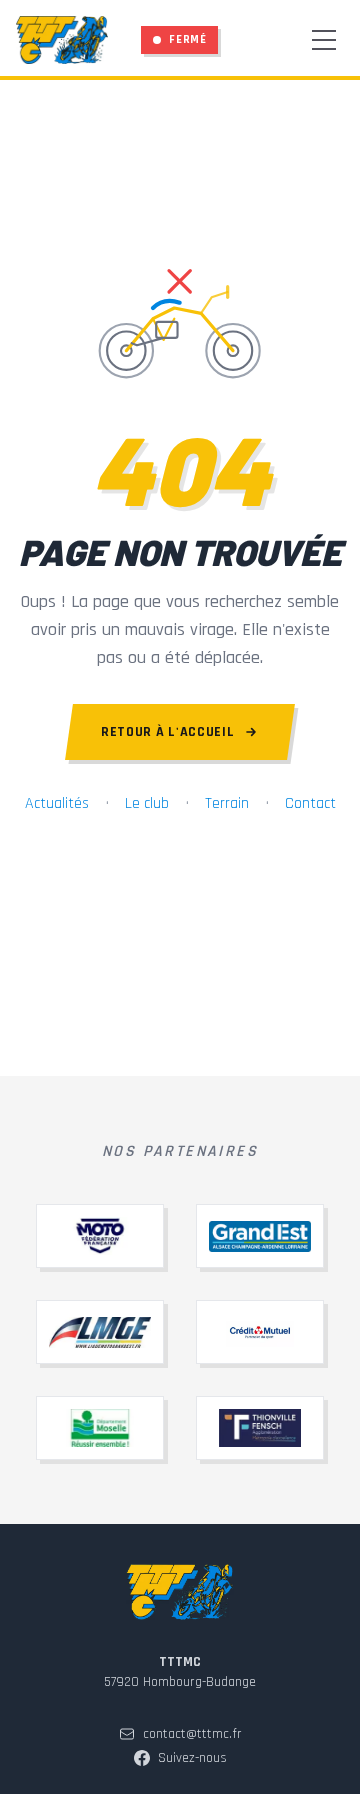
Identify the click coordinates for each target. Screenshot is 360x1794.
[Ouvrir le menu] (324, 40)
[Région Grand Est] (260, 1236)
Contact (310, 803)
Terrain (227, 803)
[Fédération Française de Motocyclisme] (100, 1236)
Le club (147, 803)
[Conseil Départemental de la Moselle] (100, 1428)
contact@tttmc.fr (192, 1734)
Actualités (57, 803)
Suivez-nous (192, 1758)
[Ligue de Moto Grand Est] (100, 1332)
